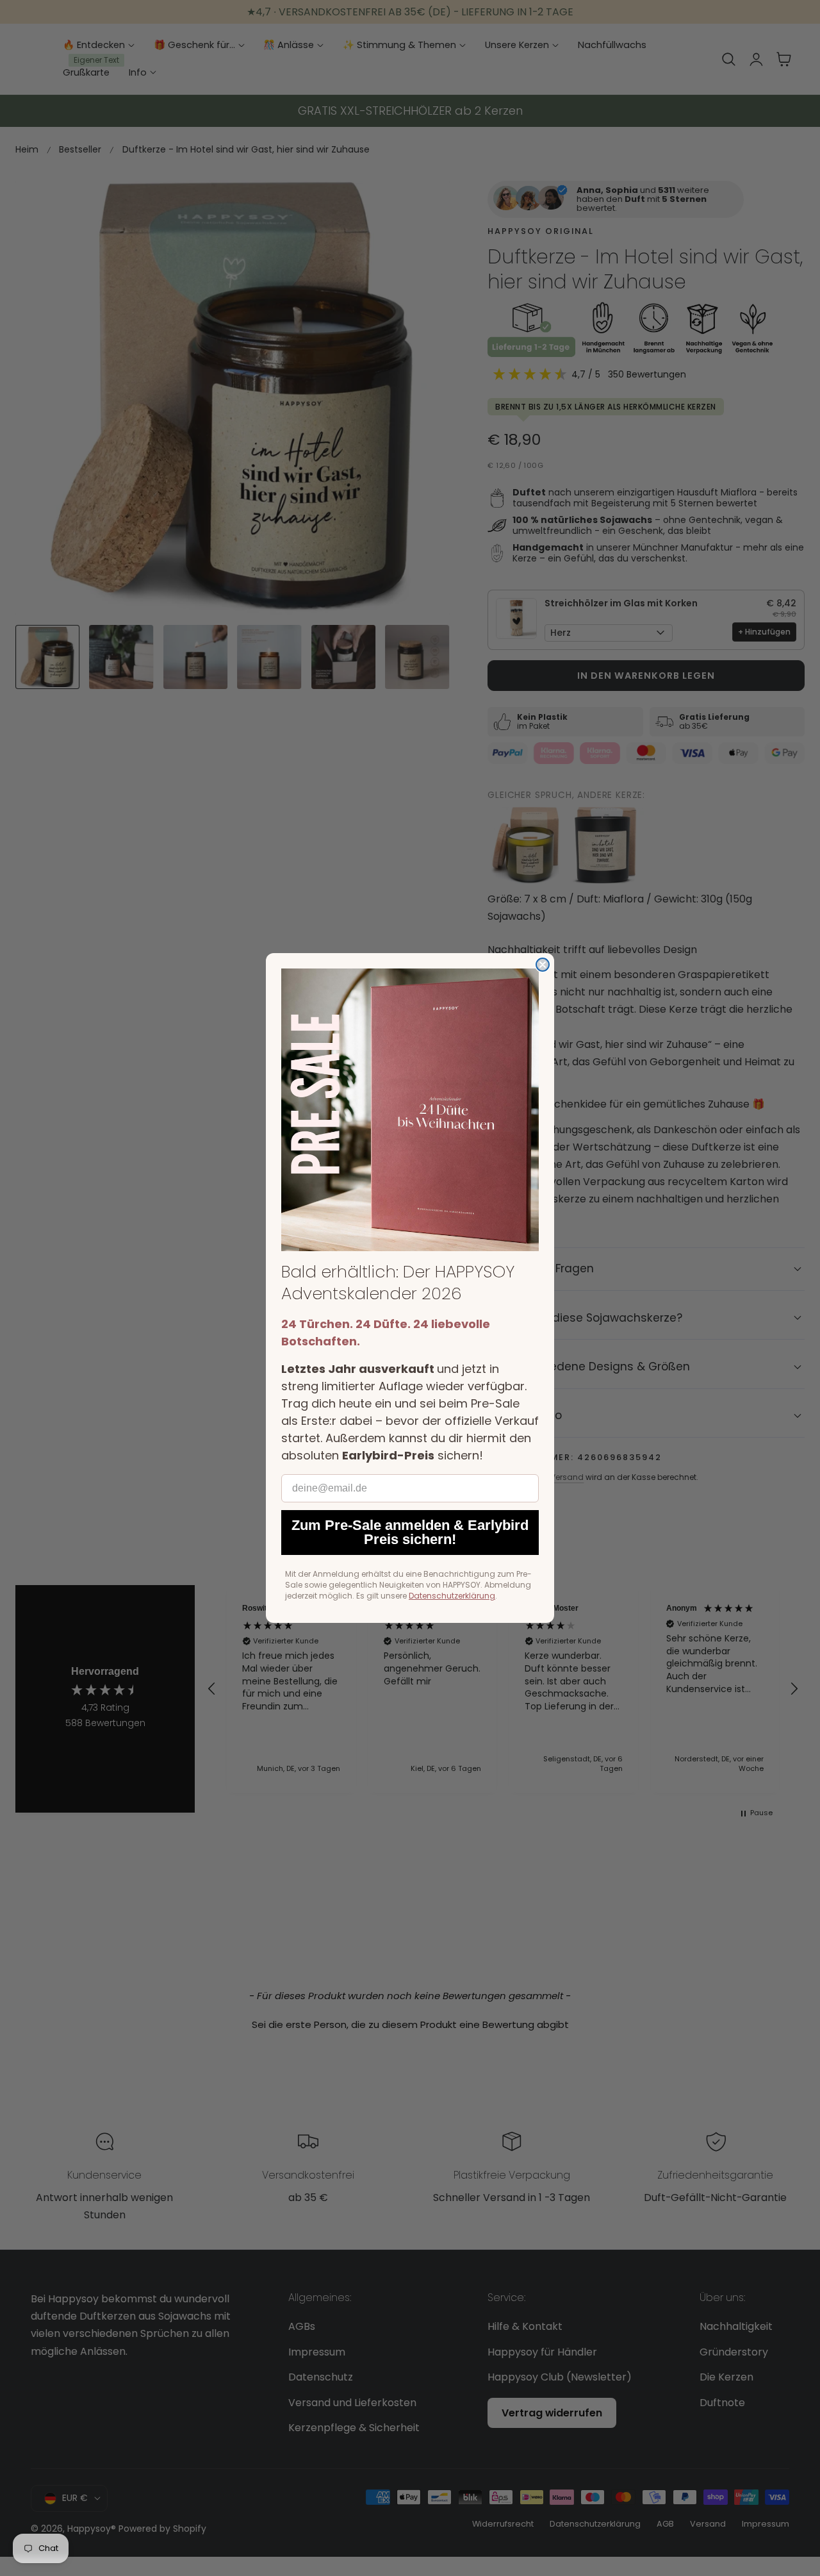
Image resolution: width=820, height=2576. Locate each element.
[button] (410, 1110)
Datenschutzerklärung (452, 1596)
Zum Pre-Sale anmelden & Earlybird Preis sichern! (410, 1532)
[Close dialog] (543, 965)
